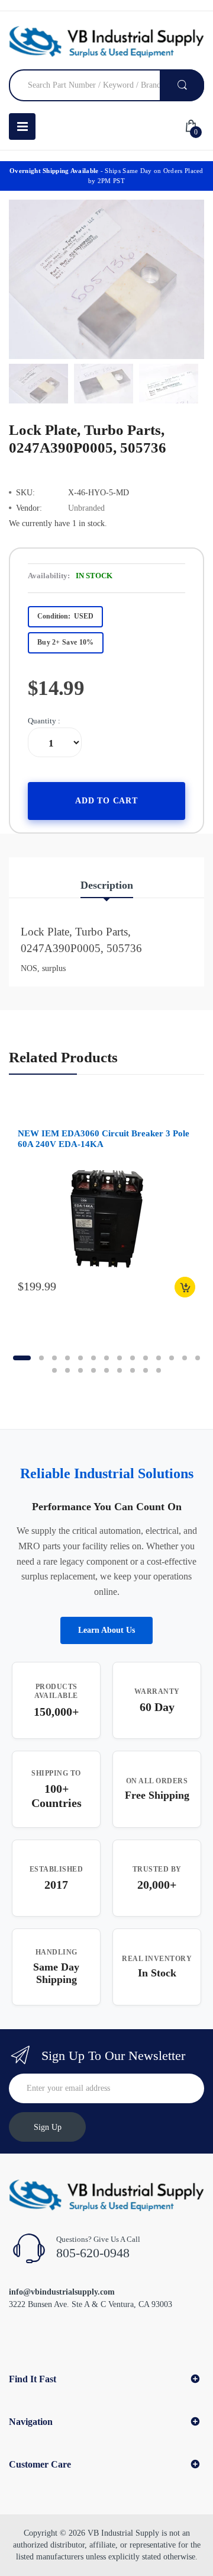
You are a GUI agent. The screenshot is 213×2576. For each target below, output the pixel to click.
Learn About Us (106, 1630)
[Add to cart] (185, 1287)
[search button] (182, 85)
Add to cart (106, 801)
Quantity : (44, 721)
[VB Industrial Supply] (106, 42)
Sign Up (48, 2127)
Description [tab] (107, 885)
